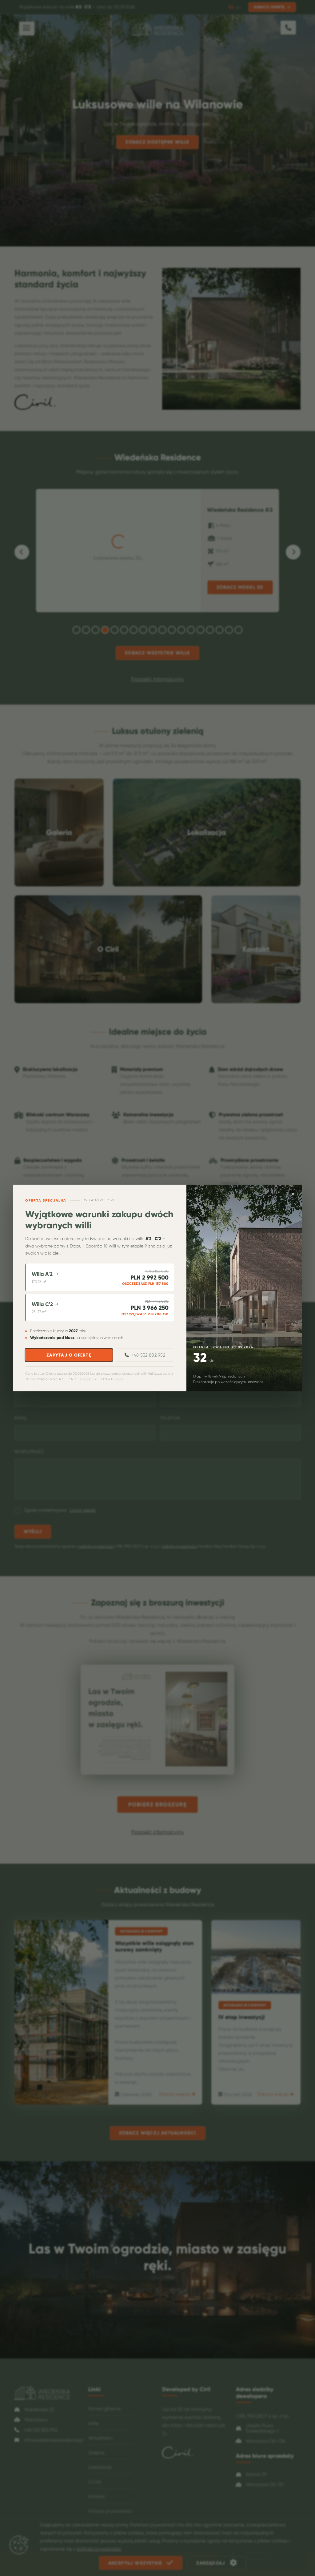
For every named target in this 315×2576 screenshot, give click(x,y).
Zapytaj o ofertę (69, 1355)
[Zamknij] (293, 1194)
